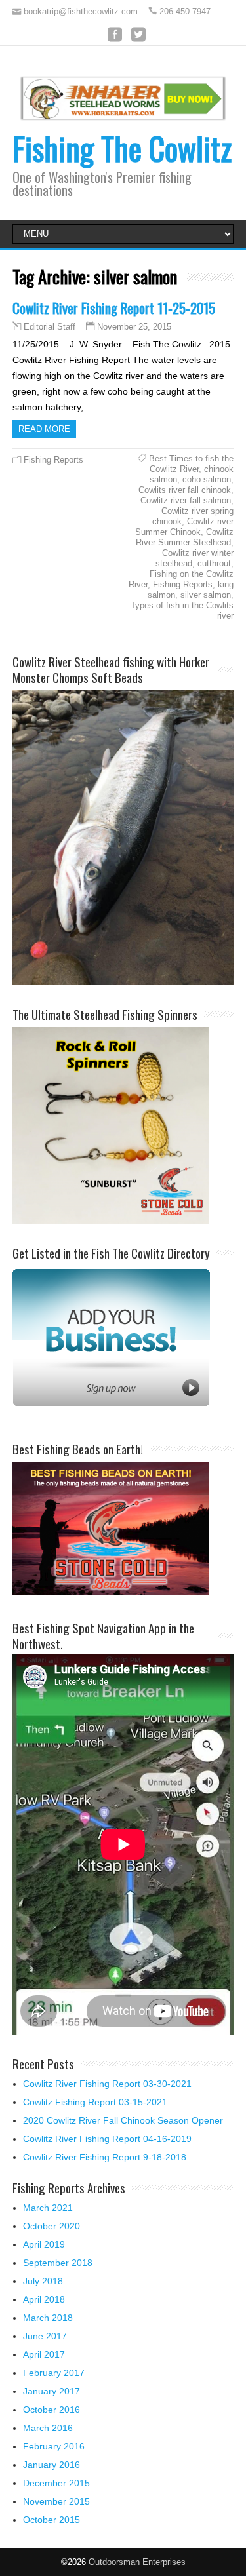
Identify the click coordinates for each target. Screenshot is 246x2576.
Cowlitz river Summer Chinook (184, 527)
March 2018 (48, 2318)
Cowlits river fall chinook (185, 490)
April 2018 (44, 2299)
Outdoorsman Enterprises (137, 2562)
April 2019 (44, 2244)
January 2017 (51, 2391)
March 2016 (48, 2428)
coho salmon (207, 479)
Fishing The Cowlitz (122, 148)
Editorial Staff (50, 327)
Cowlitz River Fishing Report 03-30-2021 (107, 2084)
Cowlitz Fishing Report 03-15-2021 (95, 2102)
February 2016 (54, 2446)
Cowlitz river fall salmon (186, 500)
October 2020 (51, 2226)
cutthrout (214, 563)
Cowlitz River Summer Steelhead (185, 537)
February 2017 (54, 2373)
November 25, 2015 (134, 327)
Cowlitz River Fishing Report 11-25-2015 (114, 308)
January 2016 (51, 2465)
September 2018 (58, 2263)
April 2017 (44, 2354)
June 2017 (45, 2336)
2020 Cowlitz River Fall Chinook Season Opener (123, 2120)
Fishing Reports (53, 460)
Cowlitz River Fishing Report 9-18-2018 (105, 2157)
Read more (44, 429)
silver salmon (206, 595)
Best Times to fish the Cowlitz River (191, 464)
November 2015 (56, 2501)
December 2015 (56, 2483)
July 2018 (43, 2281)
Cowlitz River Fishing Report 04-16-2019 (107, 2139)
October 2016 (51, 2410)
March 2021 (48, 2208)
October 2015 (51, 2520)
